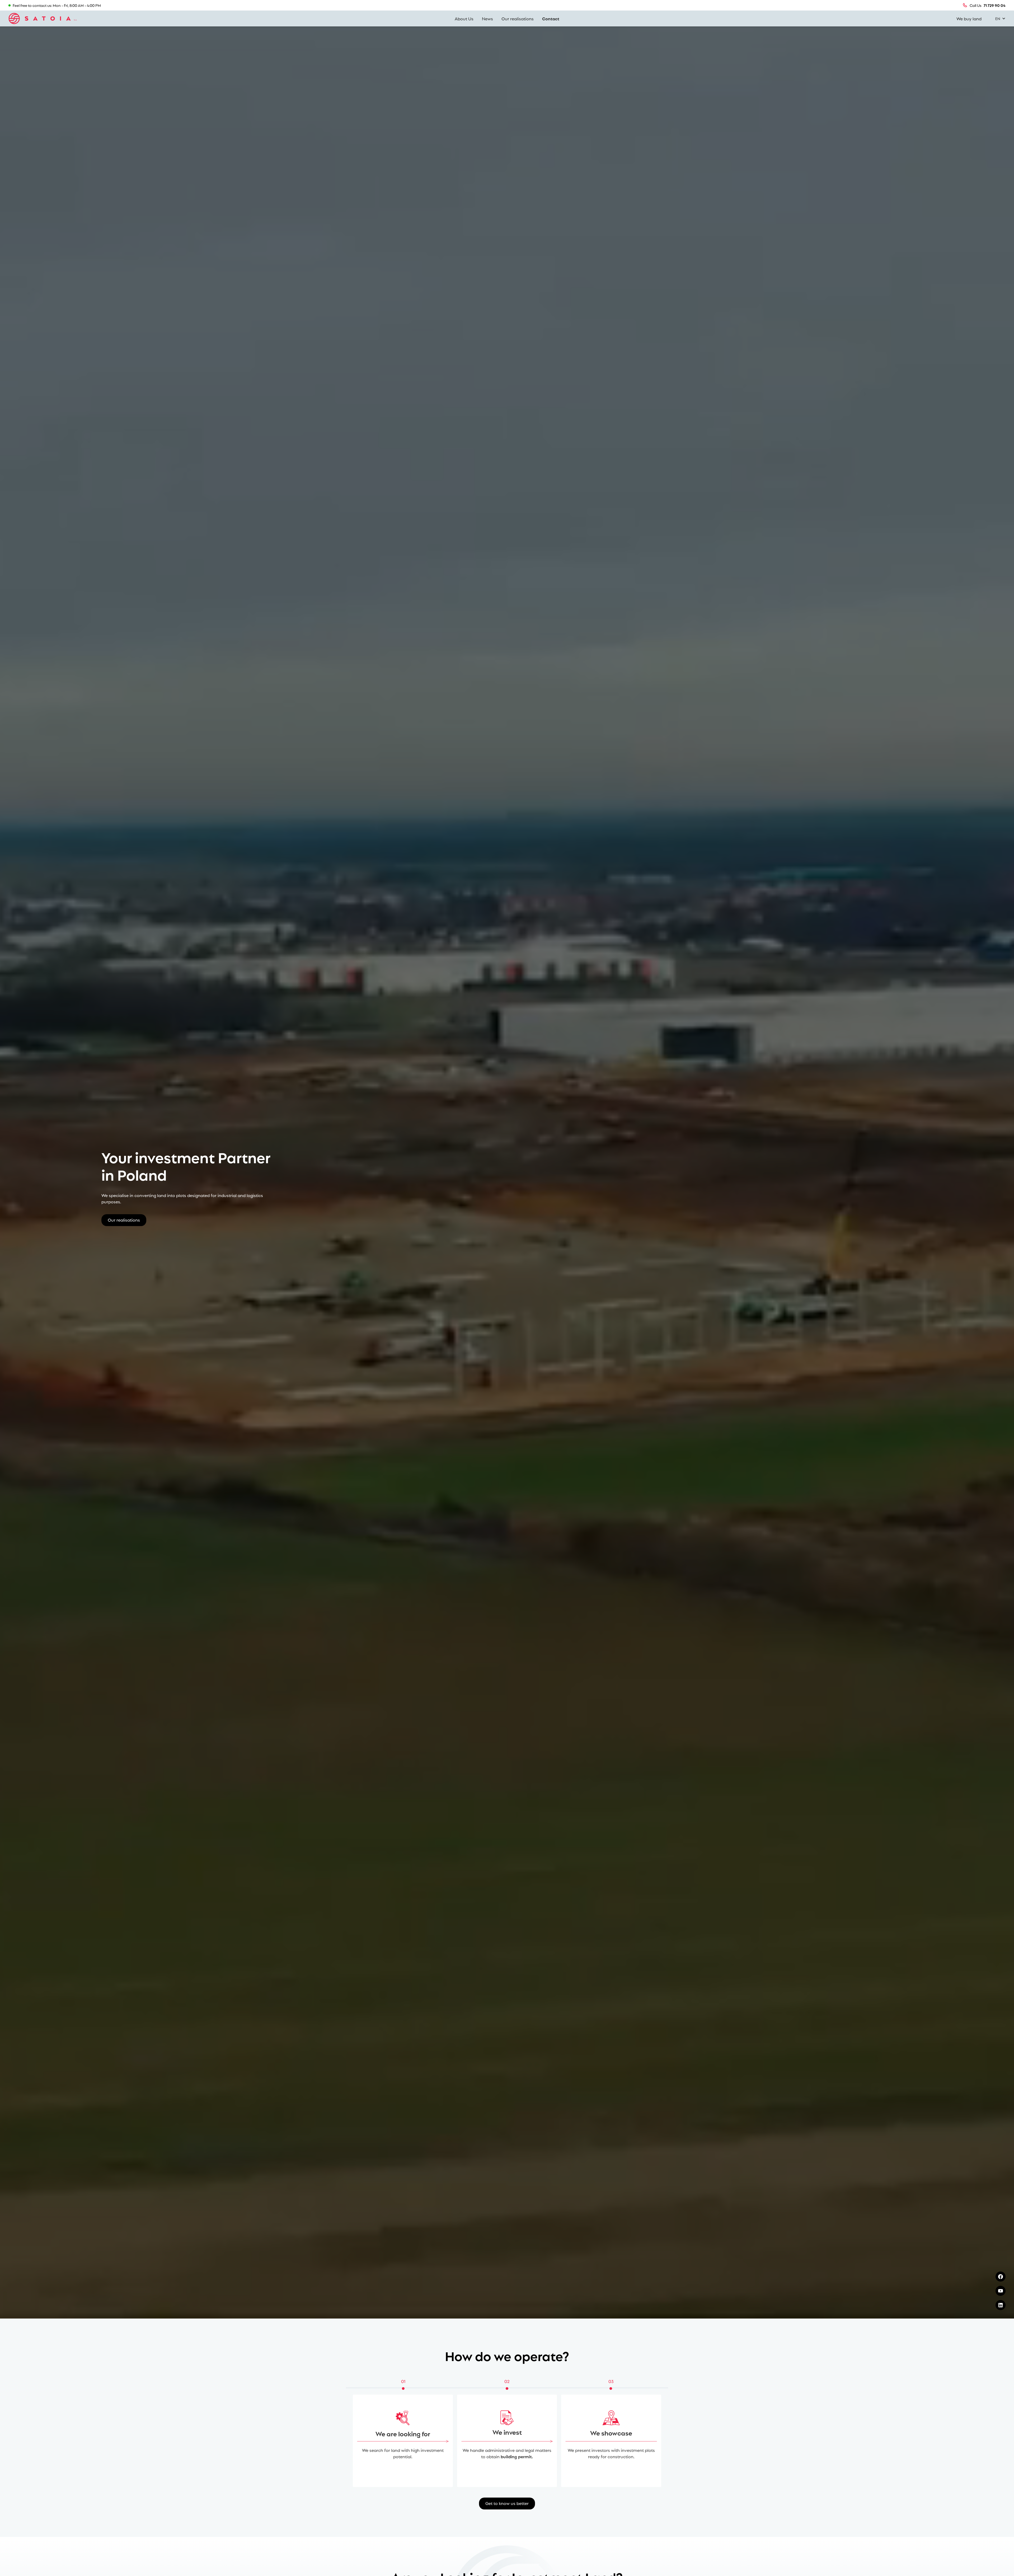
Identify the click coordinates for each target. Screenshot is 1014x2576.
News (487, 18)
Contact (551, 18)
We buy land (969, 18)
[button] (998, 18)
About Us (464, 18)
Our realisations (518, 18)
